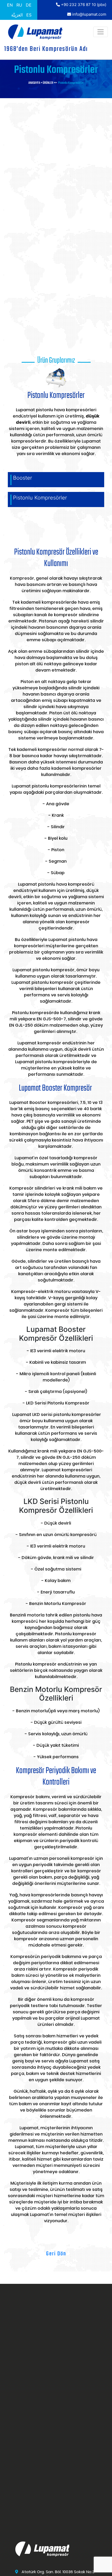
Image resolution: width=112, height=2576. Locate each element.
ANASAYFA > (36, 83)
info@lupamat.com (89, 14)
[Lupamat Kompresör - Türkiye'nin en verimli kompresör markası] (35, 32)
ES (29, 15)
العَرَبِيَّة (17, 15)
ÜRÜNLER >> (50, 83)
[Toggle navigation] (101, 32)
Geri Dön (56, 2254)
